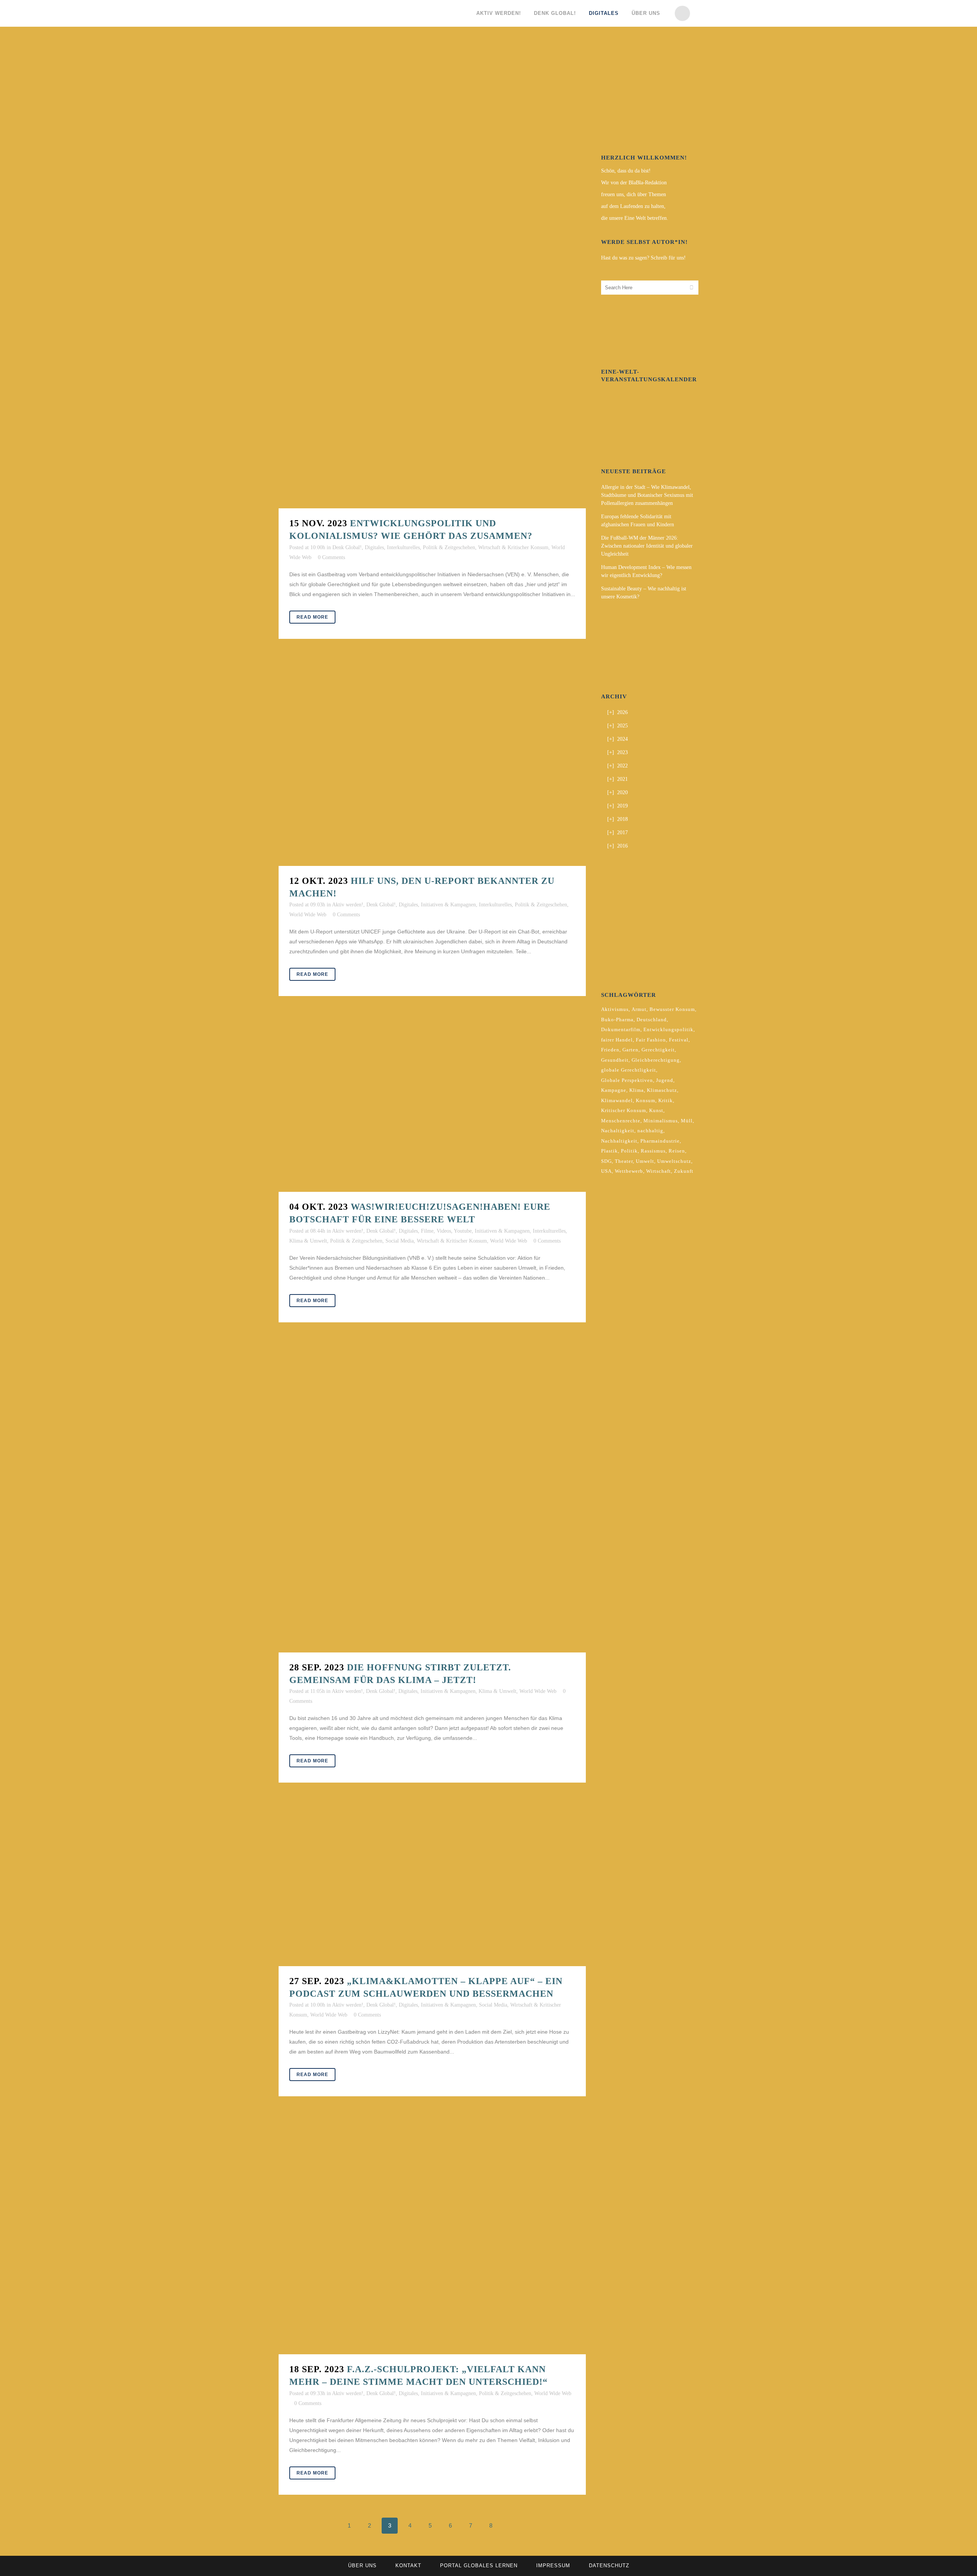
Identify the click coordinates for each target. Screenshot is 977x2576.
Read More (312, 617)
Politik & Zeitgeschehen (449, 547)
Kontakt (408, 2566)
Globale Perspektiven (627, 1080)
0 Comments (331, 557)
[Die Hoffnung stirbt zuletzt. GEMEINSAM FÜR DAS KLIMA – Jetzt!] (432, 1499)
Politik (629, 1151)
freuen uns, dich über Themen (634, 194)
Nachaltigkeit (618, 1131)
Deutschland (652, 1020)
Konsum (646, 1100)
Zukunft (684, 1171)
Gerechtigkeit (658, 1050)
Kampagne (614, 1090)
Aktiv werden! (348, 905)
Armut (639, 1009)
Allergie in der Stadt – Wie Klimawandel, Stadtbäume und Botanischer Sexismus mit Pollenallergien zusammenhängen (647, 495)
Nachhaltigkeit (619, 1141)
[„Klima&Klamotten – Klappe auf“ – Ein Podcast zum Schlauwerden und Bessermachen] (432, 1886)
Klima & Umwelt (308, 1241)
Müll (687, 1121)
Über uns (362, 2566)
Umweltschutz (674, 1161)
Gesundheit (615, 1060)
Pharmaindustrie (660, 1141)
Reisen (677, 1151)
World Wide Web (308, 915)
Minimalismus (661, 1121)
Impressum (553, 2566)
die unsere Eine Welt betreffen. (635, 218)
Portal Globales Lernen (479, 2566)
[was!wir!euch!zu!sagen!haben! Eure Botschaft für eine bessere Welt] (432, 1105)
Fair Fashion (651, 1040)
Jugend (665, 1080)
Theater (624, 1161)
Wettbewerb (629, 1171)
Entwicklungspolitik (668, 1029)
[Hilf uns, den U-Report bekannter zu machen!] (432, 764)
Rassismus (653, 1151)
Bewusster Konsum (672, 1009)
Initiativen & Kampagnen (448, 905)
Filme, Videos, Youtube (446, 1231)
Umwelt (645, 1161)
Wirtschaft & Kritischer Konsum (513, 547)
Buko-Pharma (617, 1020)
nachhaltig (650, 1131)
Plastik (609, 1151)
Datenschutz (609, 2566)
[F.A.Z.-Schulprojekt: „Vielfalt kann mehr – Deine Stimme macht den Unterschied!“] (432, 2237)
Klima (637, 1090)
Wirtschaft (659, 1171)
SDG (606, 1161)
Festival (679, 1040)
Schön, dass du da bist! (626, 171)
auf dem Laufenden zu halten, (633, 206)
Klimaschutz (662, 1090)
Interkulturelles (403, 547)
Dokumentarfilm (621, 1029)
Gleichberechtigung (656, 1060)
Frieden (610, 1050)
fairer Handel (617, 1040)
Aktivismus (615, 1009)
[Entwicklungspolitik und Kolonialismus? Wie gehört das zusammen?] (432, 278)
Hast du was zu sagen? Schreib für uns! (643, 258)
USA (606, 1171)
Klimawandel (617, 1100)
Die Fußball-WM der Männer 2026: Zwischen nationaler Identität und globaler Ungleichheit (647, 546)
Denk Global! (347, 547)
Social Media (400, 1241)
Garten (630, 1050)
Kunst (656, 1110)
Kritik (666, 1100)
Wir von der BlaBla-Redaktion (634, 183)
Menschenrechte (621, 1121)
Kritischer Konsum (624, 1110)
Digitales (374, 547)
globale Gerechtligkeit (629, 1070)
